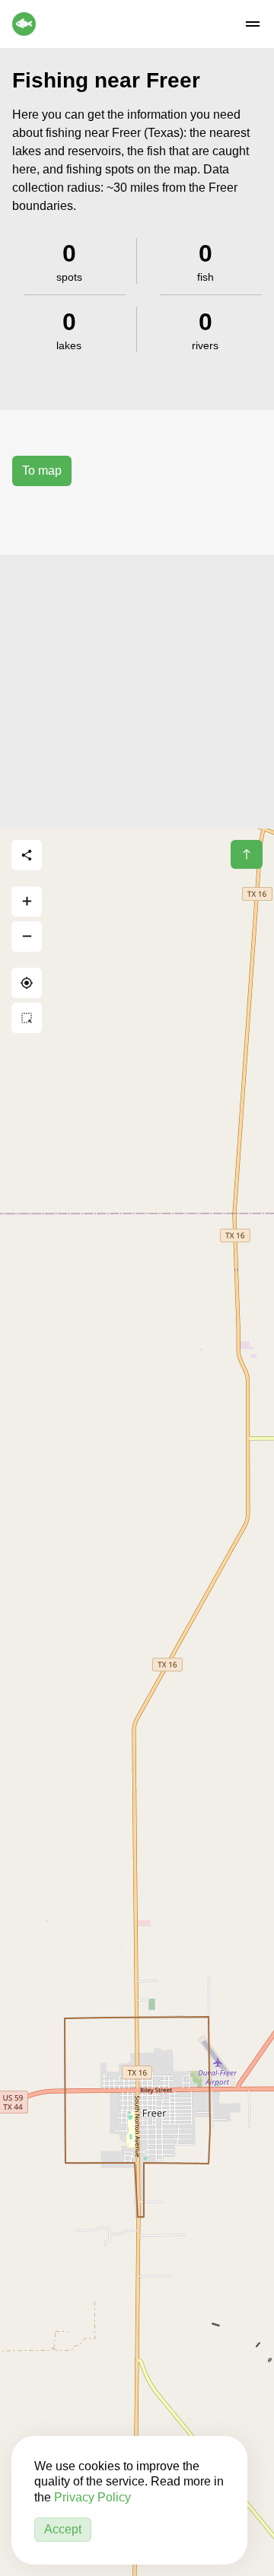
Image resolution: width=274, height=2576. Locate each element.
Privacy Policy (92, 2497)
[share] (27, 855)
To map (42, 471)
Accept (63, 2529)
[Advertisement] (137, 692)
